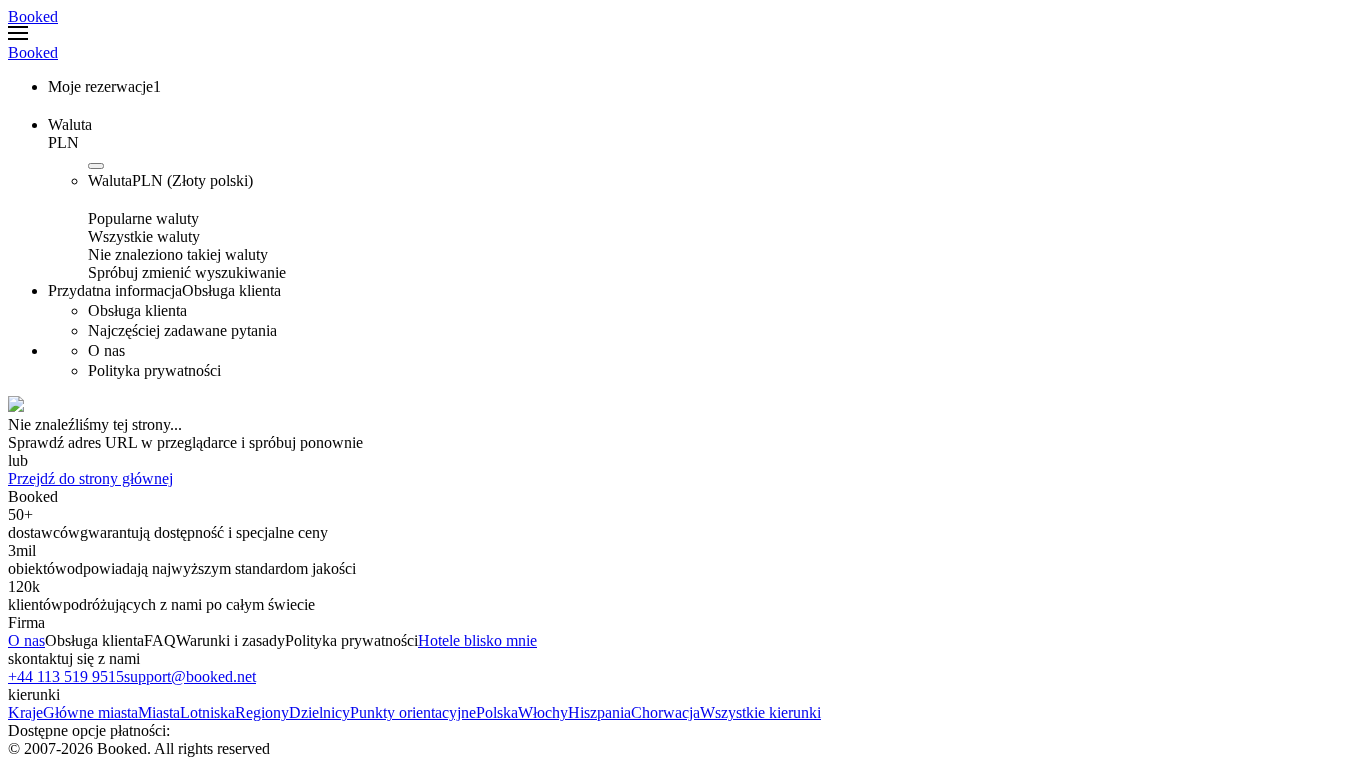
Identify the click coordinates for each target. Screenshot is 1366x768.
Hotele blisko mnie (477, 640)
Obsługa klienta (94, 640)
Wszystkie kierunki (760, 712)
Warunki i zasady (230, 640)
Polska (497, 712)
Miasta (159, 712)
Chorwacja (665, 712)
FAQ (160, 640)
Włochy (543, 712)
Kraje (25, 712)
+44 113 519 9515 (66, 676)
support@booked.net (190, 676)
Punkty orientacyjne (413, 712)
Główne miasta (90, 712)
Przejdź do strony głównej (90, 478)
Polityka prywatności (351, 640)
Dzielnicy (319, 712)
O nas (26, 640)
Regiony (262, 712)
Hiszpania (599, 712)
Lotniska (207, 712)
